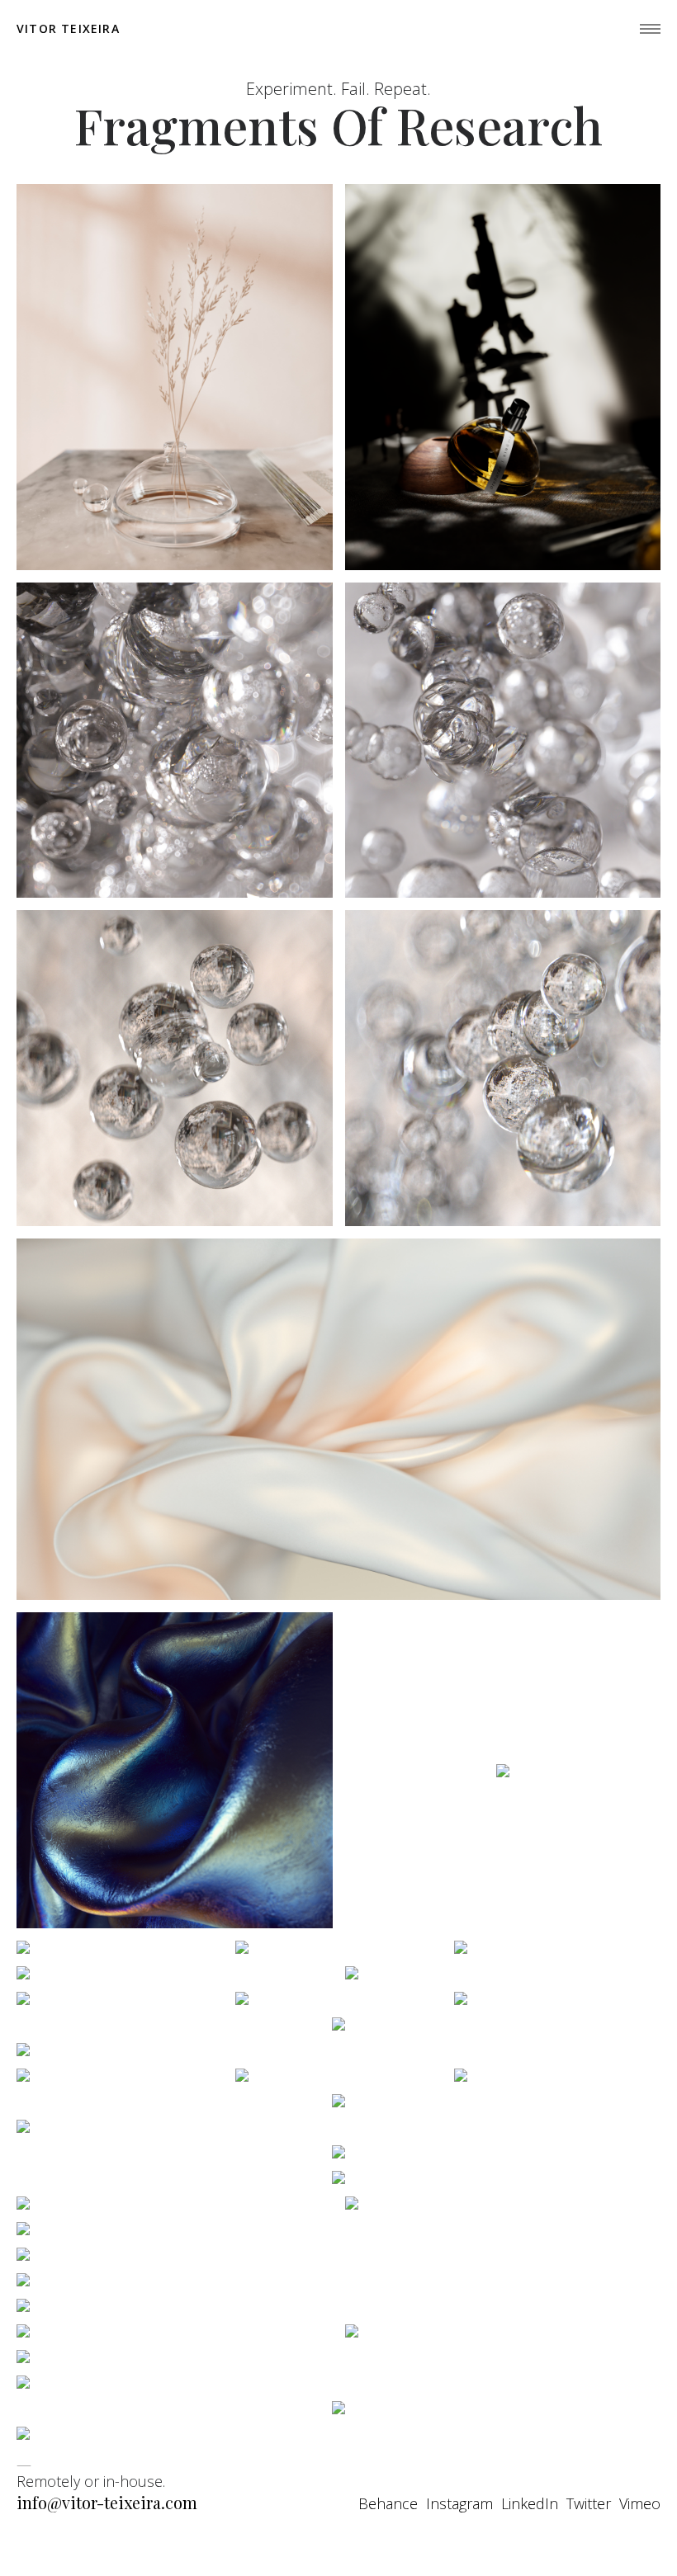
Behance (388, 2503)
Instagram (459, 2503)
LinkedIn (530, 2503)
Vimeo (640, 2503)
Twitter (589, 2503)
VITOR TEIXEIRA (68, 29)
